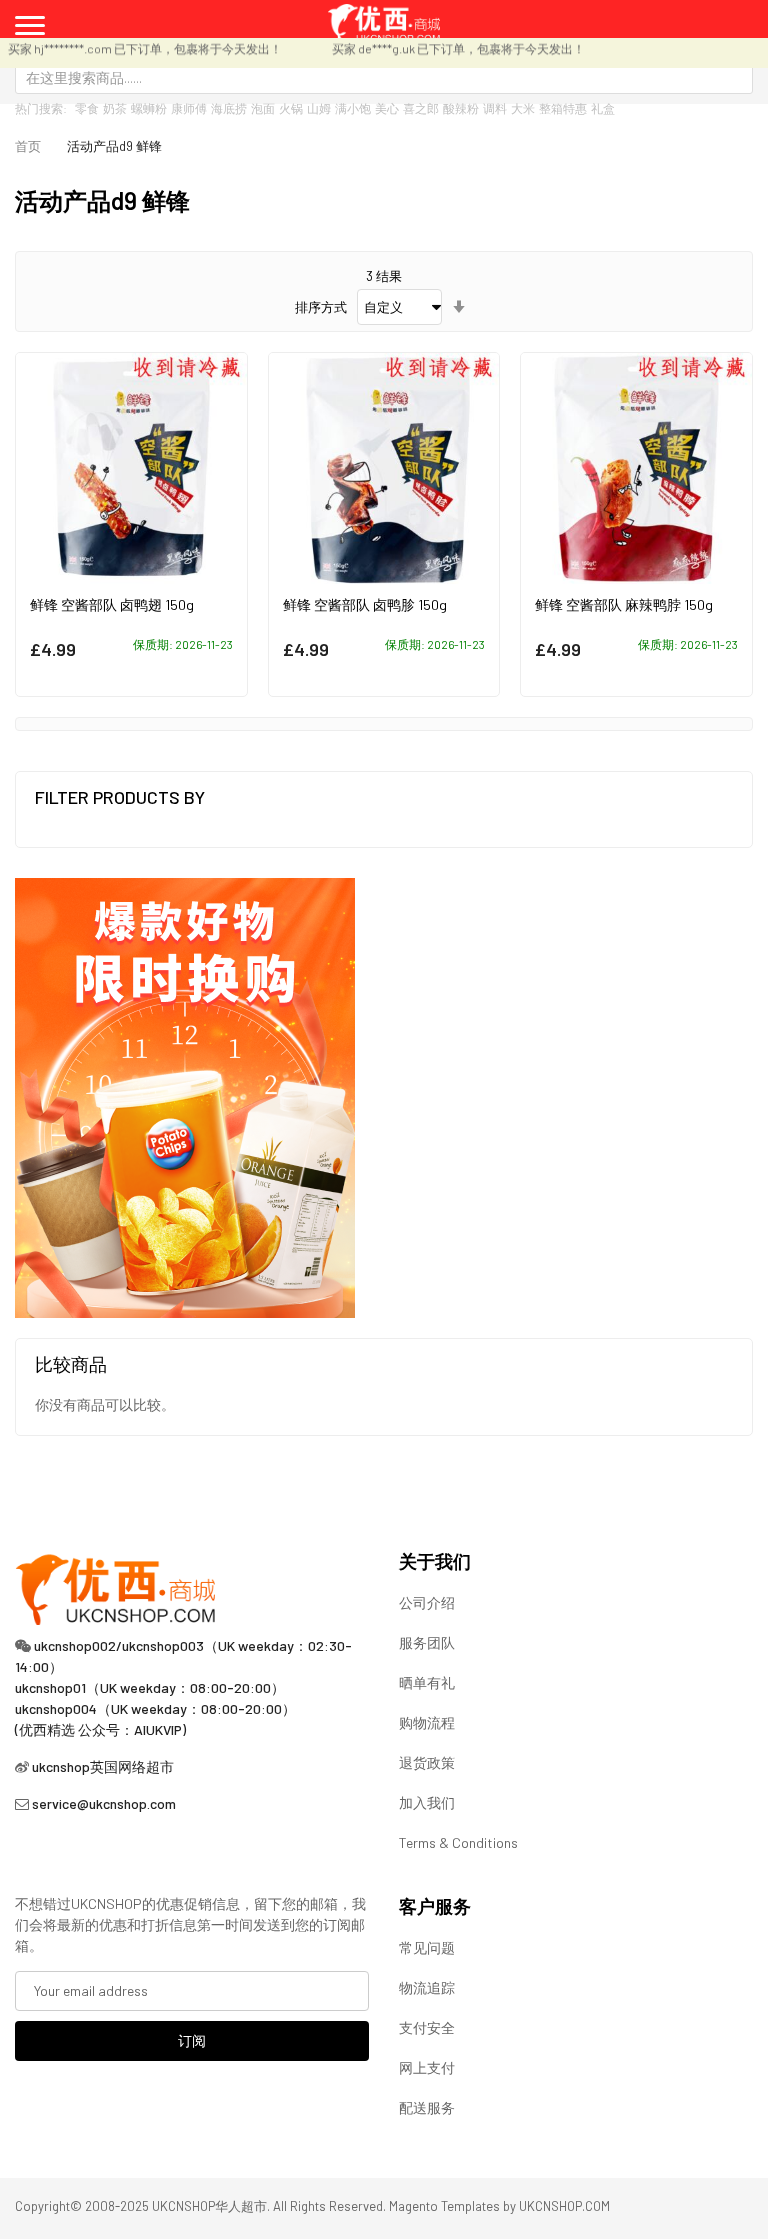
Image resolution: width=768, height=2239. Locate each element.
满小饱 (353, 108)
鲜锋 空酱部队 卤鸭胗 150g (365, 604)
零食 (87, 108)
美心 (387, 108)
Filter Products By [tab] (120, 797)
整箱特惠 (563, 108)
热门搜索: (41, 108)
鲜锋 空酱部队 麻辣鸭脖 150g (624, 604)
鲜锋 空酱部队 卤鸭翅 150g (112, 604)
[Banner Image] (185, 1096)
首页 (28, 146)
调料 (495, 108)
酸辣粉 (461, 108)
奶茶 (115, 108)
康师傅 (189, 108)
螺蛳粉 (149, 108)
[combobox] (384, 77)
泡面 (263, 108)
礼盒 (603, 108)
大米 (523, 108)
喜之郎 (421, 108)
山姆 (319, 108)
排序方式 (321, 307)
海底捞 (229, 108)
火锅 (291, 108)
